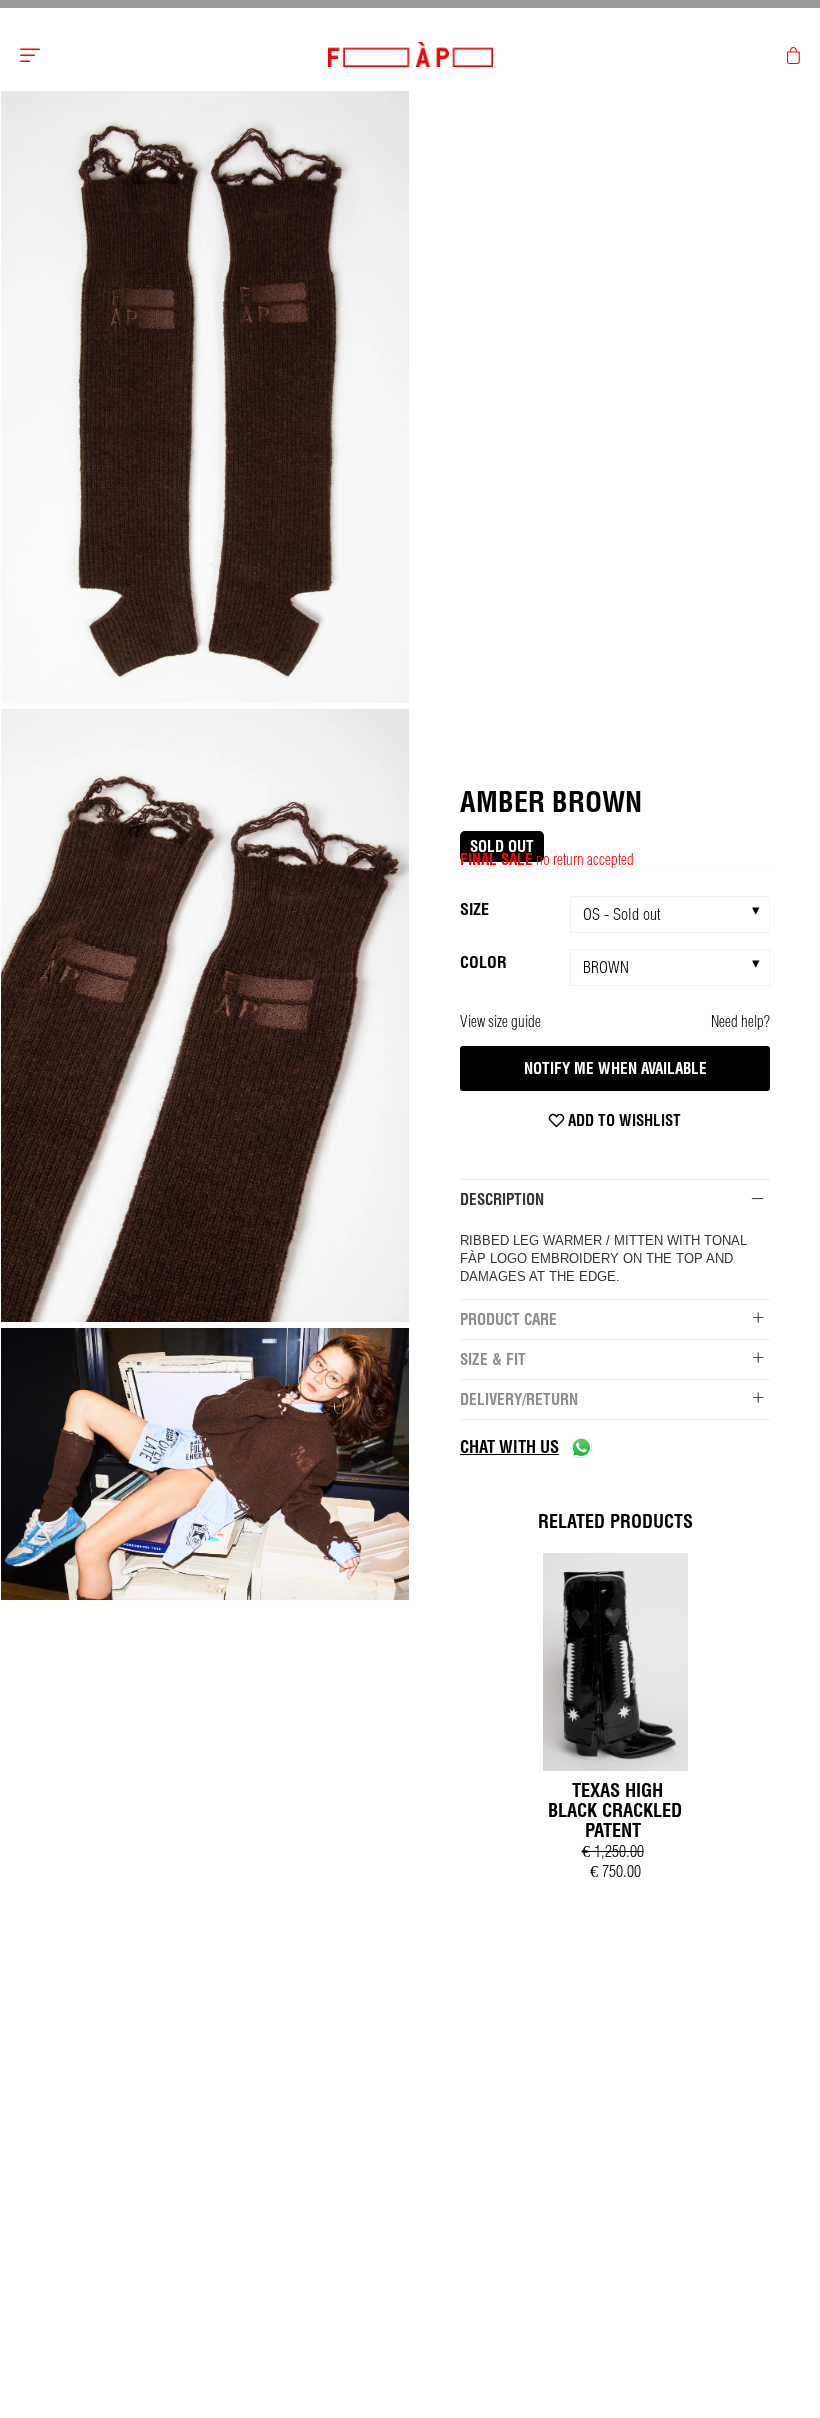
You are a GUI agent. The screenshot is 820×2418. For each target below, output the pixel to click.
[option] (205, 399)
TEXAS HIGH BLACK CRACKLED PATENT (615, 1810)
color (483, 962)
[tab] (615, 1199)
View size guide (500, 1021)
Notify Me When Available (615, 1068)
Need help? (740, 1021)
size (474, 909)
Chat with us (509, 1447)
